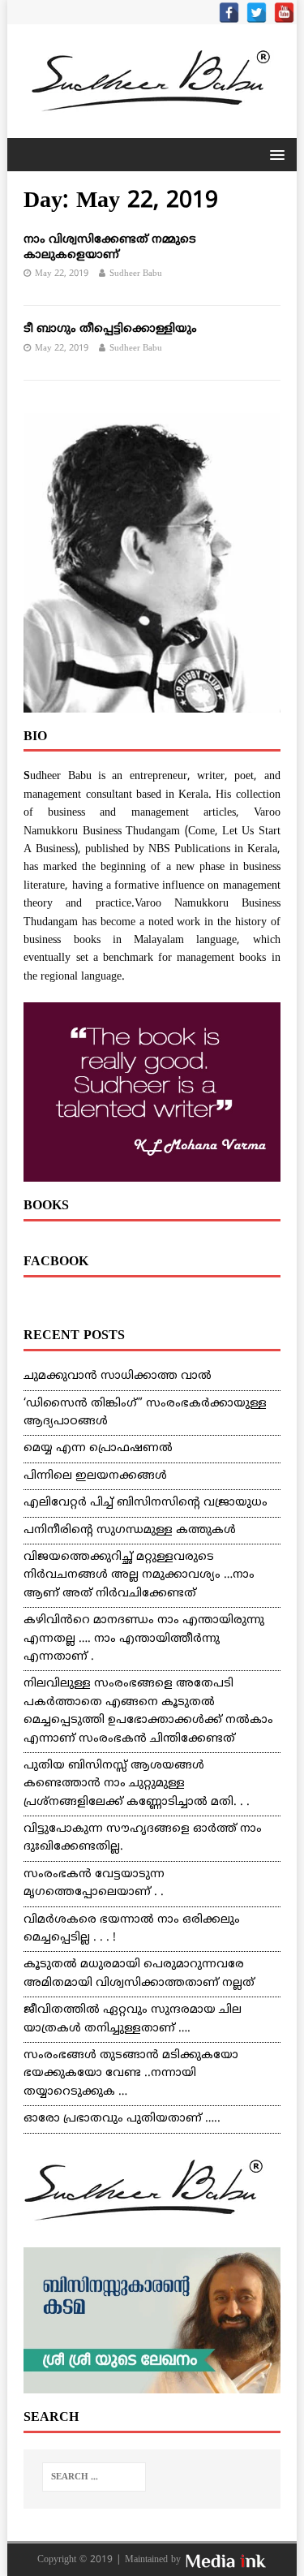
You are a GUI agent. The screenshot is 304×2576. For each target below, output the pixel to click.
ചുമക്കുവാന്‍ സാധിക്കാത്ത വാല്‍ (118, 1376)
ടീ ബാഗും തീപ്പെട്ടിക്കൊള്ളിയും (110, 329)
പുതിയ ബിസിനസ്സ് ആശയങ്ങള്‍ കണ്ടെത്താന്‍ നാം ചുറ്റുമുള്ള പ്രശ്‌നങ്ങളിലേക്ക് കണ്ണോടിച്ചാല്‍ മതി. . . (137, 1784)
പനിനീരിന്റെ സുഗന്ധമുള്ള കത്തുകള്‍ (130, 1530)
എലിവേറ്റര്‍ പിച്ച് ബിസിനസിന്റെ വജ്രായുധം (146, 1503)
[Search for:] (94, 2477)
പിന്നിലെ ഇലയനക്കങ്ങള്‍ (95, 1476)
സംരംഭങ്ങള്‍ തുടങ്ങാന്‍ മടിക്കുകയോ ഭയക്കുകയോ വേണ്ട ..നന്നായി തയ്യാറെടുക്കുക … (131, 2074)
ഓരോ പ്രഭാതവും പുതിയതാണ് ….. (122, 2119)
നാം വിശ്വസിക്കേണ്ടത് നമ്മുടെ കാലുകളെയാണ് (110, 247)
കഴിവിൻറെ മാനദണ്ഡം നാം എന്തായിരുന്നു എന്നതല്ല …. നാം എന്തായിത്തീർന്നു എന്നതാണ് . (144, 1639)
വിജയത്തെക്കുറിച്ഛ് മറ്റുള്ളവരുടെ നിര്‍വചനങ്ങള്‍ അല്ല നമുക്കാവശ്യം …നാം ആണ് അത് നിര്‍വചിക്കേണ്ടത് (139, 1575)
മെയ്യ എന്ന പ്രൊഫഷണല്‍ (98, 1448)
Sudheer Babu (136, 274)
